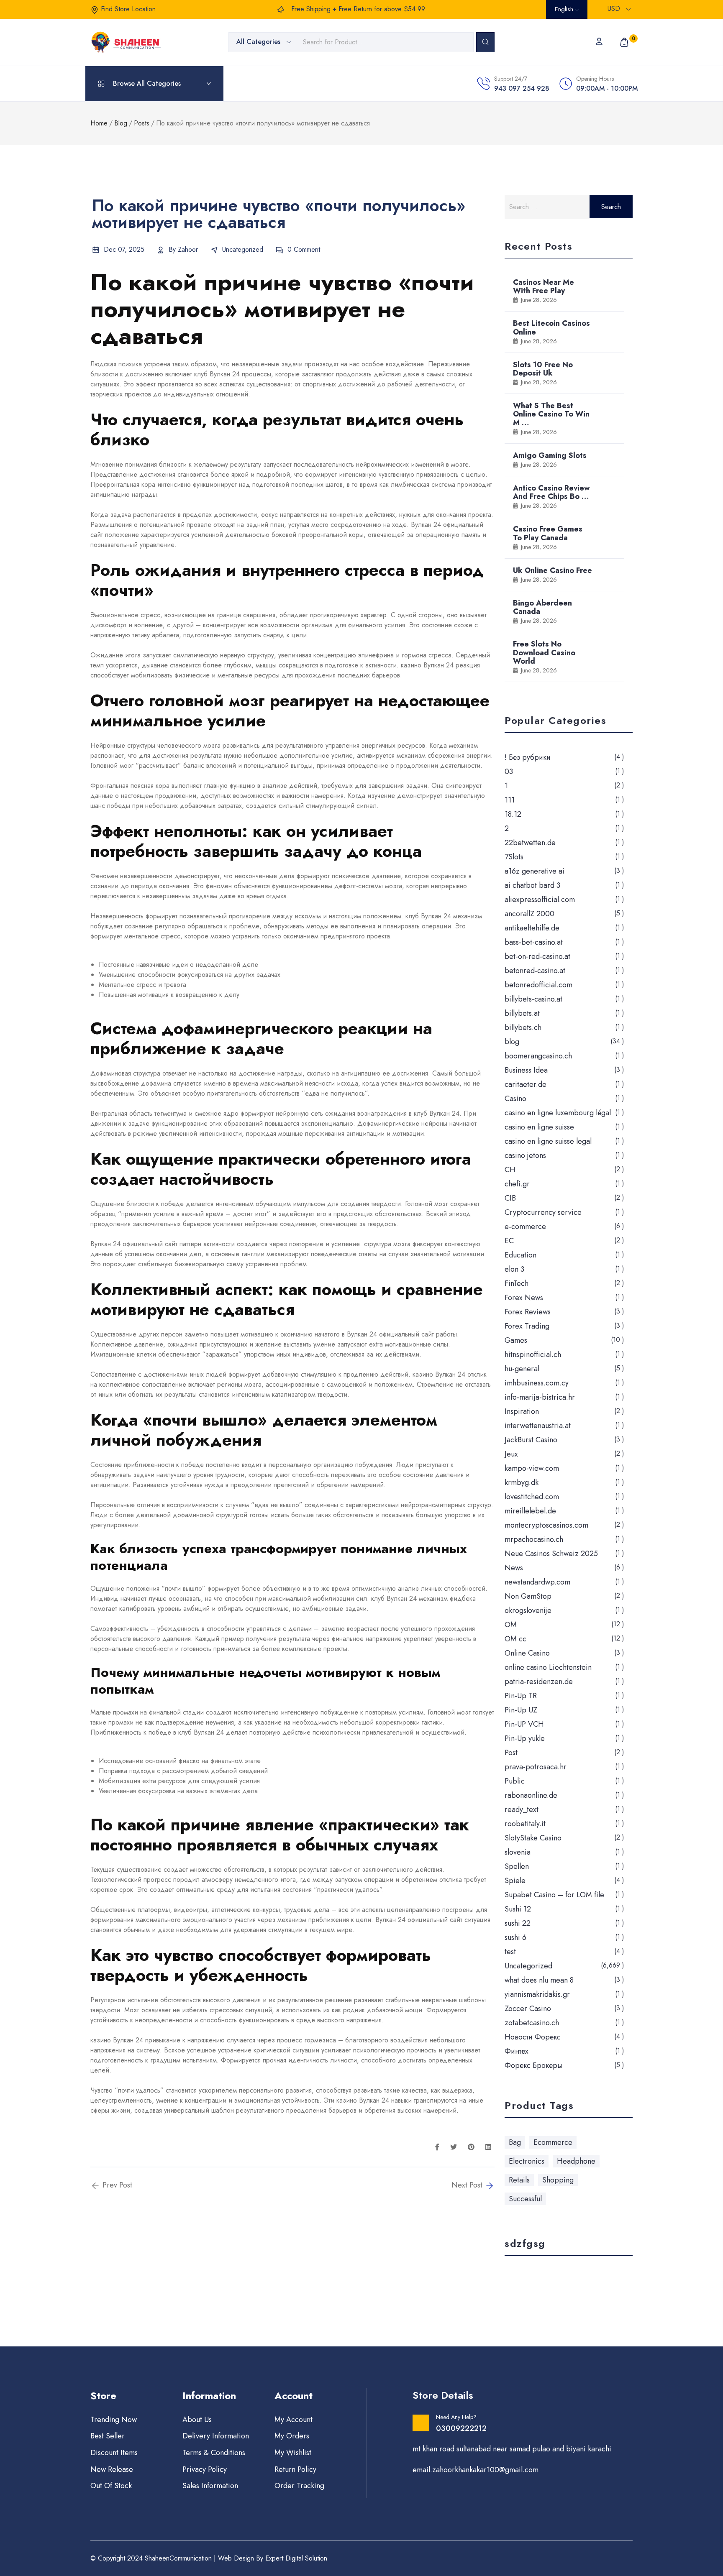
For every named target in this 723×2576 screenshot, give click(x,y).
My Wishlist (293, 2453)
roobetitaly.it (525, 1824)
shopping (558, 2180)
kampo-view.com (532, 1468)
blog (512, 1042)
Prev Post (116, 2185)
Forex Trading (527, 1326)
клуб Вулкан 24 (217, 374)
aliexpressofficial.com (540, 900)
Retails (519, 2180)
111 (510, 800)
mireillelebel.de (530, 1511)
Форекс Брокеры (533, 2065)
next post (468, 2185)
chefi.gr (517, 1184)
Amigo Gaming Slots (550, 455)
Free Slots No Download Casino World (544, 652)
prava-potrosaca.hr (536, 1767)
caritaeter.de (526, 1084)
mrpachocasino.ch (534, 1539)
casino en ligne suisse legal (548, 1141)
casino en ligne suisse (539, 1127)
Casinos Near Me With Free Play (544, 286)
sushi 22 (518, 1923)
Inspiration (522, 1411)
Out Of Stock (111, 2486)
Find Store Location (128, 9)
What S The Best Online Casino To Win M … (551, 414)
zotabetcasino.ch (532, 2023)
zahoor (188, 249)
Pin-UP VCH (524, 1724)
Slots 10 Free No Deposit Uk (543, 369)
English (565, 9)
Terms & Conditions (214, 2453)
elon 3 (514, 1269)
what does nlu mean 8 (539, 1980)
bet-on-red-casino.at (537, 956)
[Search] (485, 42)
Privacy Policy (205, 2469)
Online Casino (527, 1653)
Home (99, 123)
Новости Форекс (533, 2037)
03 (509, 772)
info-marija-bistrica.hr (540, 1397)
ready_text (522, 1809)
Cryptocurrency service (543, 1212)
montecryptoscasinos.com (546, 1525)
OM (511, 1625)
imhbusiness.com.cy (537, 1383)
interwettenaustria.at (538, 1426)
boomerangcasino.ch (538, 1056)
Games (516, 1340)
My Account (294, 2420)
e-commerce (525, 1227)
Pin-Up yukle (525, 1738)
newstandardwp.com (537, 1582)
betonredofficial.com (538, 985)
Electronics (527, 2161)
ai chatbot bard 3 (532, 885)
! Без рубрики (528, 757)
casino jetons (525, 1155)
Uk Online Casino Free (553, 570)
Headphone (576, 2161)
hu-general (522, 1369)
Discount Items (114, 2453)
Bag (515, 2142)
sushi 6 (515, 1937)
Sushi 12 (518, 1909)
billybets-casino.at (533, 999)
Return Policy (295, 2469)
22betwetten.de (530, 843)
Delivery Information (216, 2436)
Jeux (511, 1454)
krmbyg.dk (522, 1482)
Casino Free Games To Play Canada (548, 533)
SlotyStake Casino (533, 1838)
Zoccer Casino (528, 2009)
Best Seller (108, 2436)
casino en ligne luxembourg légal (558, 1113)
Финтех (517, 2051)
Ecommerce (553, 2142)
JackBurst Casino (531, 1440)
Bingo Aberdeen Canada (542, 607)
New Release (112, 2469)
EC (509, 1241)
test (510, 1952)
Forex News (524, 1298)
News (514, 1568)
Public (515, 1781)
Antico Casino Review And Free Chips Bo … (551, 492)
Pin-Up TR (521, 1696)
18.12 (513, 814)
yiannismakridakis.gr (537, 1994)
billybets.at (522, 1013)
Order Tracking (299, 2486)
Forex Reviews (528, 1312)
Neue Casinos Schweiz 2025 (551, 1554)
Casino (515, 1099)
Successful (525, 2199)
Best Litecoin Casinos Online (551, 327)
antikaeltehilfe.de (532, 928)
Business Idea (526, 1070)
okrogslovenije (528, 1610)
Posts (142, 123)
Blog (121, 123)
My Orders (292, 2436)
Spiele (515, 1881)
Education (520, 1255)
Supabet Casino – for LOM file (554, 1895)
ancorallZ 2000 (529, 914)
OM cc (515, 1639)
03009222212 (461, 2428)
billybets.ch (523, 1027)
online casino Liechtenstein (548, 1667)
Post (511, 1753)
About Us (197, 2420)
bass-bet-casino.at (534, 942)
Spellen (517, 1866)
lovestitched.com (532, 1497)
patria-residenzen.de (539, 1682)
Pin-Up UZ (521, 1710)
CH (510, 1170)
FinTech (517, 1283)
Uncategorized (243, 249)
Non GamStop (528, 1596)
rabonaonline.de (531, 1795)
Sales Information (210, 2486)
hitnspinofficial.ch (533, 1354)
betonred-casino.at (535, 971)
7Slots (514, 857)
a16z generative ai (535, 871)
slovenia (518, 1852)
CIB (510, 1198)
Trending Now (114, 2420)
